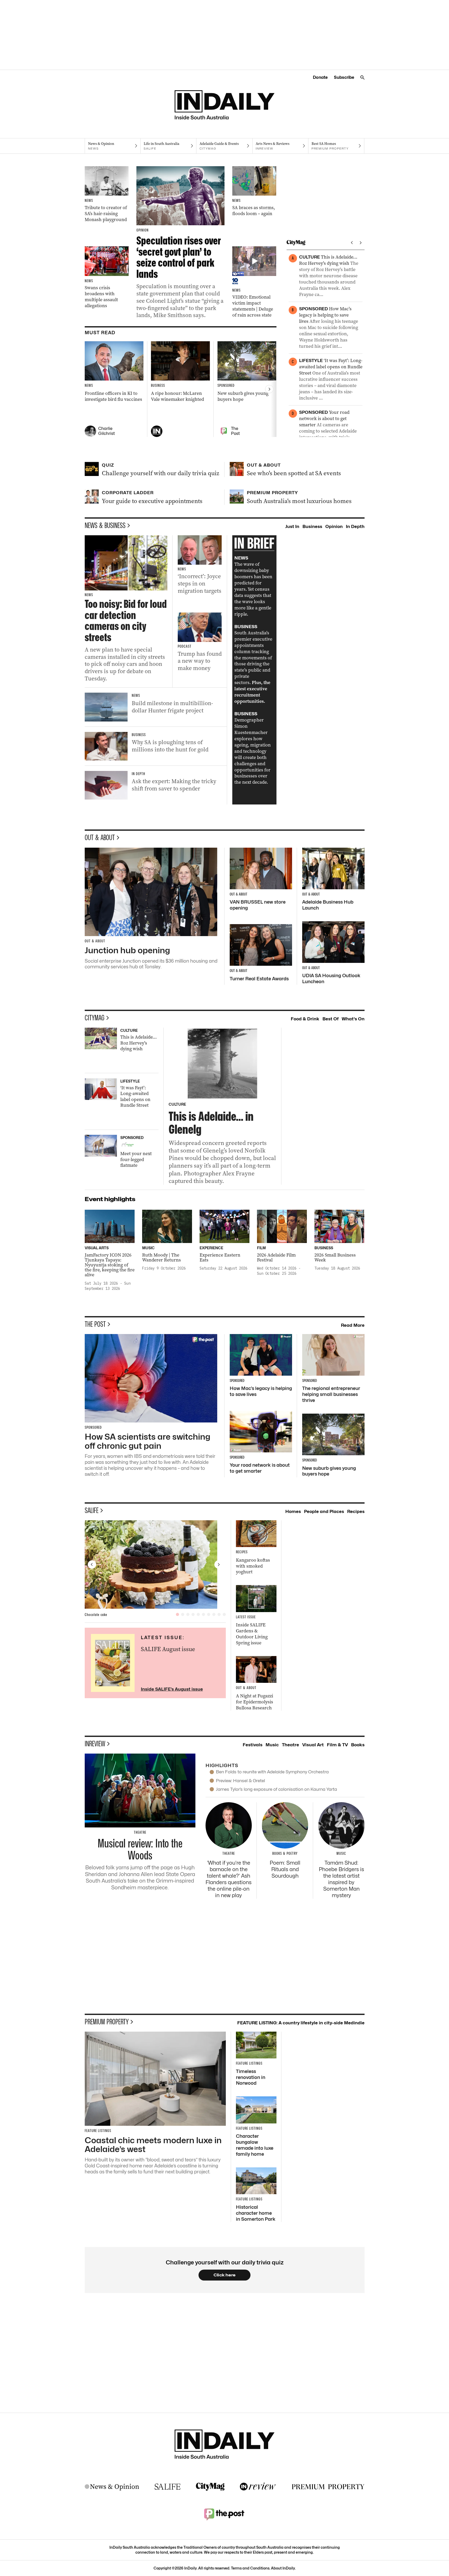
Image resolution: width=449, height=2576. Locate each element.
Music (272, 1745)
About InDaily (283, 2568)
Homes (293, 1511)
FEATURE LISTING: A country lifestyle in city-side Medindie (301, 2023)
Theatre (290, 1745)
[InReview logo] (258, 2487)
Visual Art (313, 1745)
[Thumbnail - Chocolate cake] (155, 1564)
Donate (320, 77)
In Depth (355, 526)
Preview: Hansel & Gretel (240, 1781)
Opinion (334, 526)
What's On (353, 1019)
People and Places (324, 1511)
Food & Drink (305, 1019)
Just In (292, 526)
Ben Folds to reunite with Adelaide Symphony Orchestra (272, 1772)
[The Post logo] (224, 2514)
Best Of (331, 1019)
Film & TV (337, 1745)
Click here (225, 2275)
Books (358, 1745)
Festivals (253, 1745)
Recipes (356, 1511)
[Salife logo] (168, 2487)
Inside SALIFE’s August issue (172, 1689)
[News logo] (112, 2487)
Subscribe (344, 77)
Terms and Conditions (250, 2568)
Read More (353, 1325)
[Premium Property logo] (328, 2487)
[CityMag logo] (210, 2487)
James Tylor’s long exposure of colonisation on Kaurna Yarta (276, 1789)
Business (312, 526)
